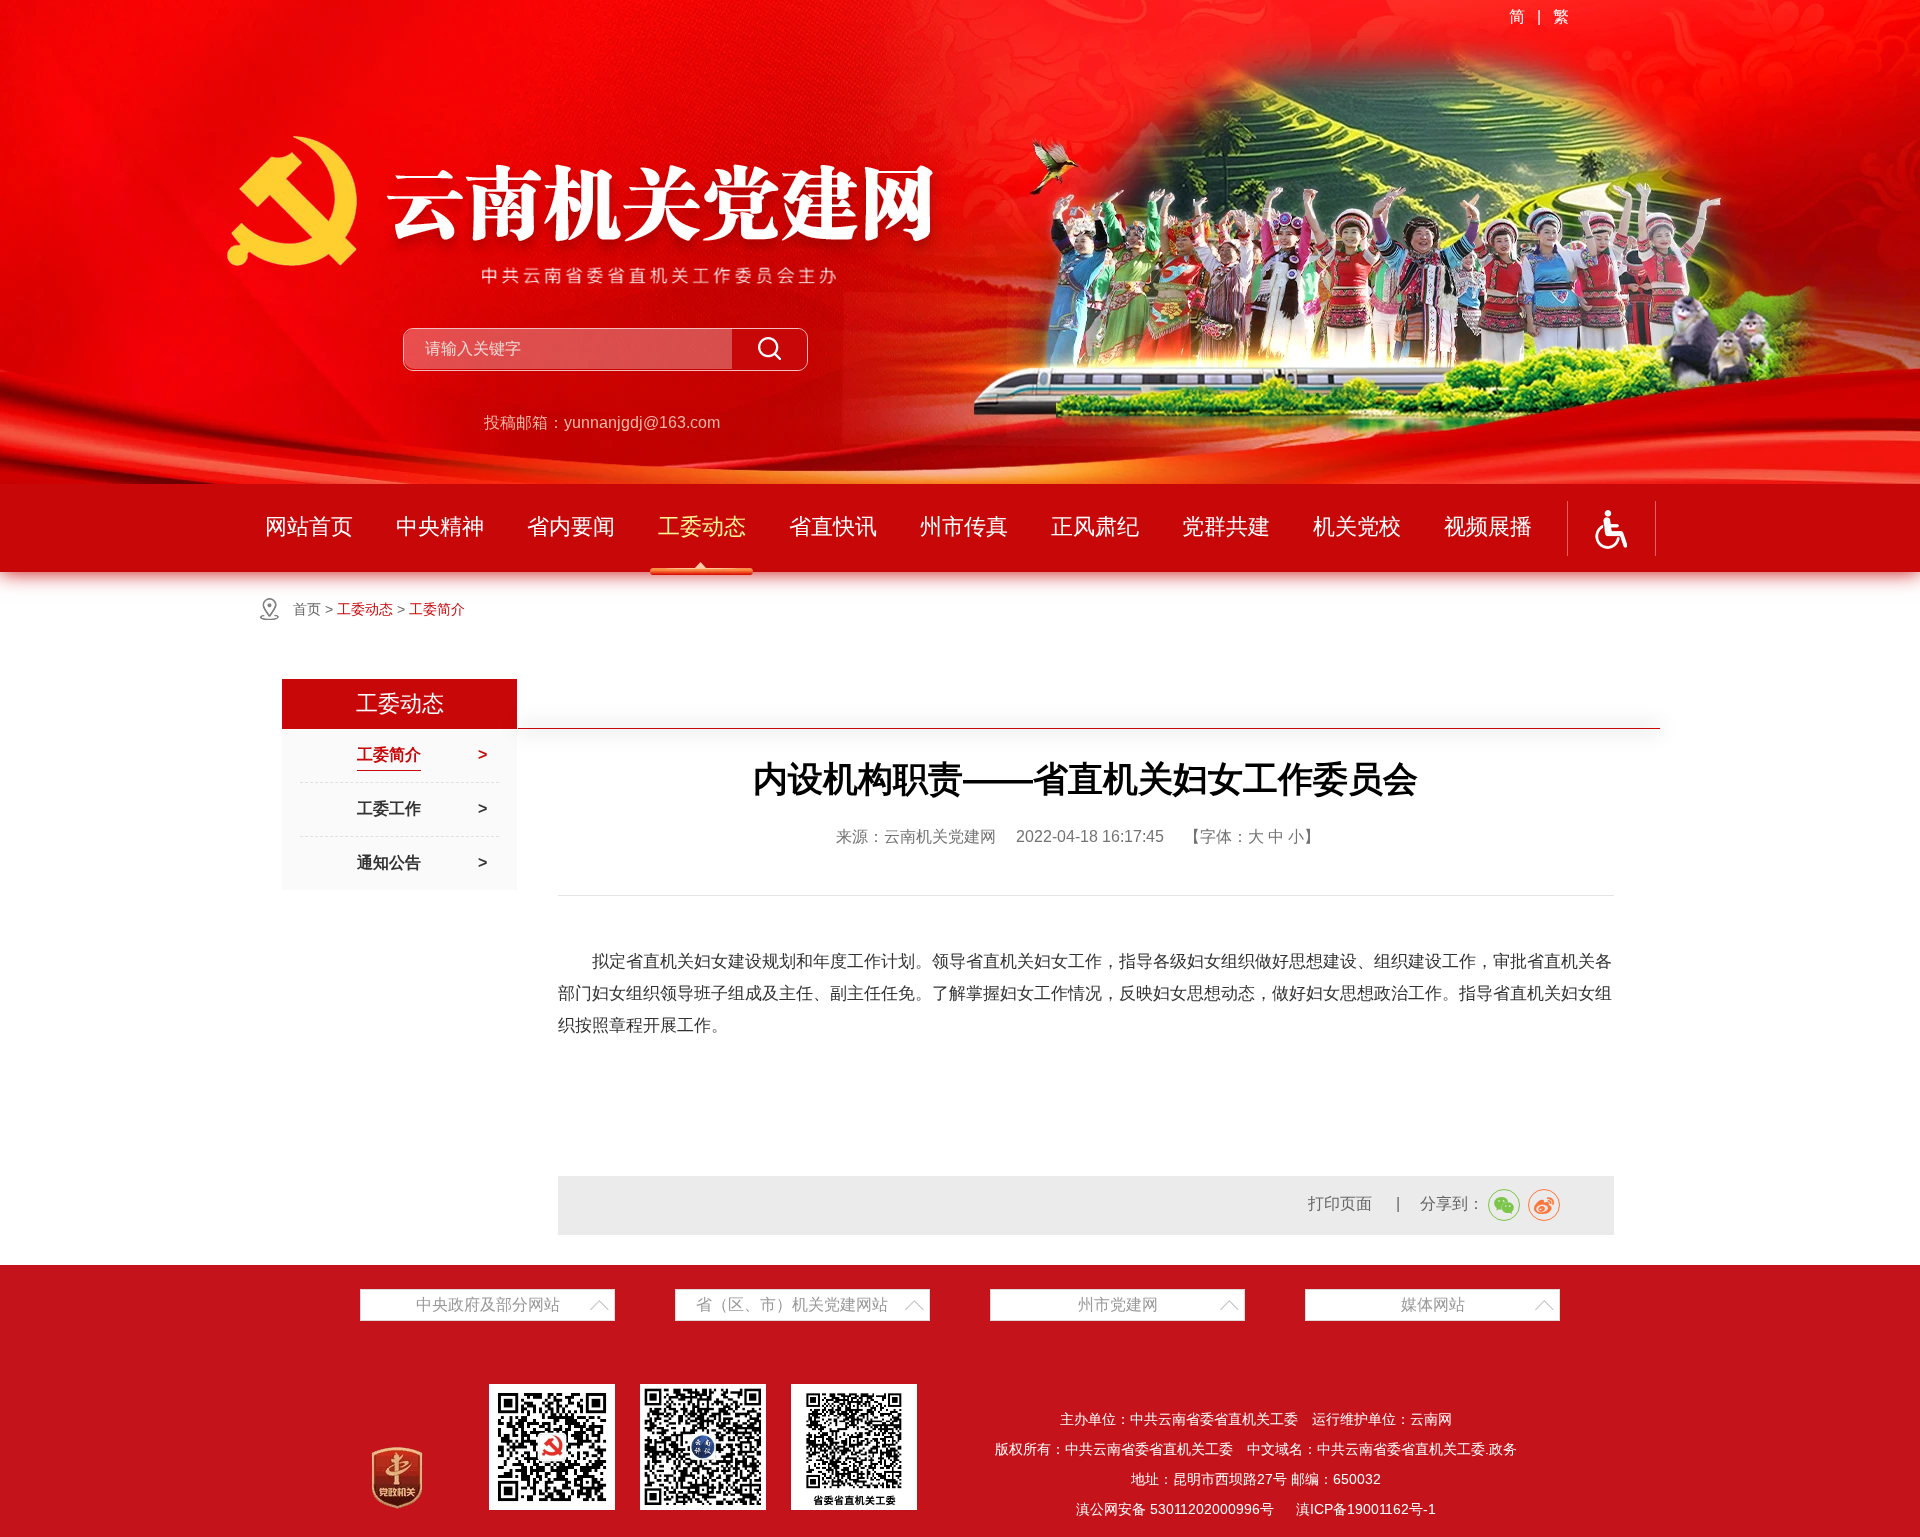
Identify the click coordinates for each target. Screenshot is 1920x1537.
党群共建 (1226, 526)
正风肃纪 (1095, 526)
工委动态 (702, 526)
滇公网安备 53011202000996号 (1175, 1509)
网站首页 (309, 526)
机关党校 (1357, 526)
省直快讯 (833, 526)
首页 (307, 609)
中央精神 (440, 526)
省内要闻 (571, 526)
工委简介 (437, 609)
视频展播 (1488, 526)
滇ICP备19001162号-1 (1366, 1509)
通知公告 (389, 862)
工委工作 (389, 808)
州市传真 (964, 526)
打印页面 (1342, 1203)
